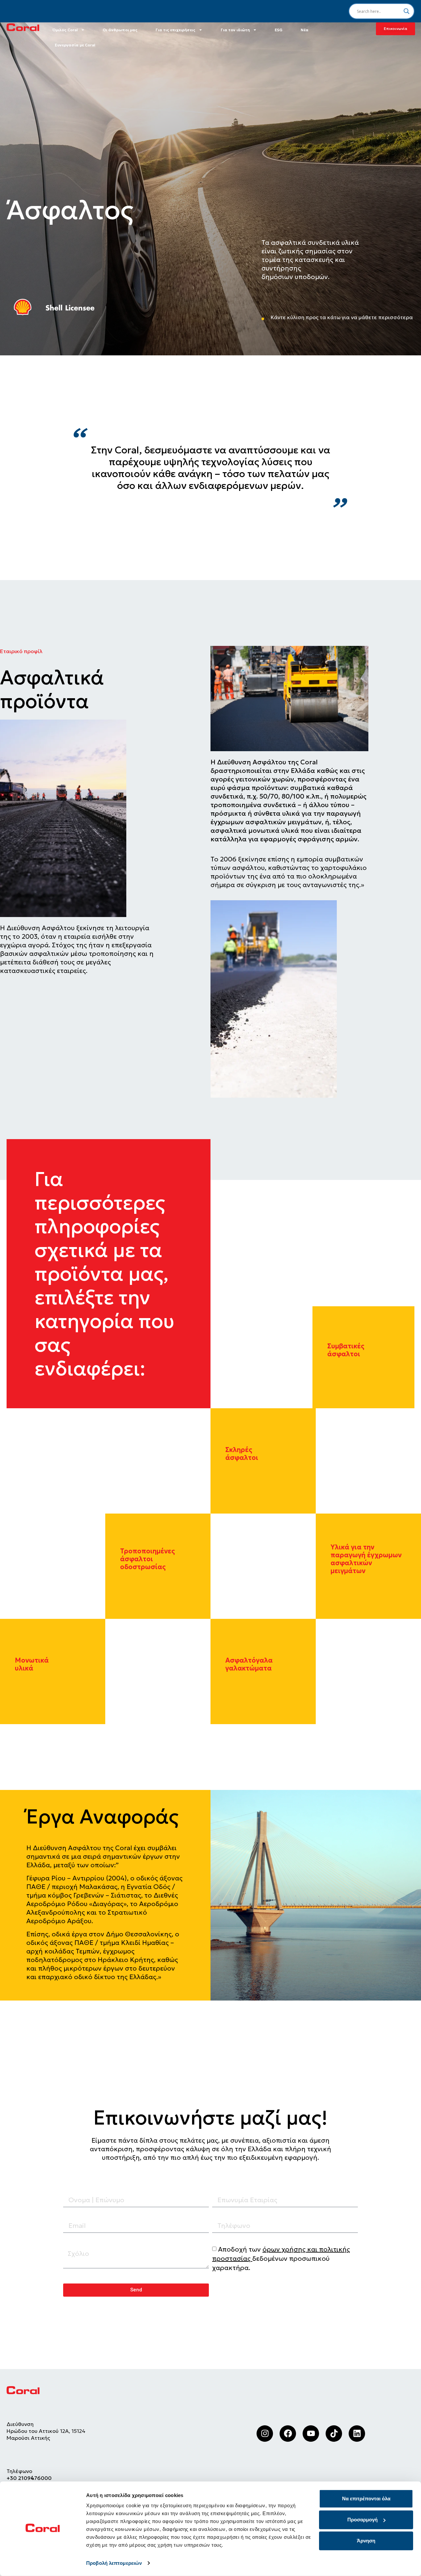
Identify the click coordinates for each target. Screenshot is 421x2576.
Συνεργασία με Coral (75, 45)
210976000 (36, 2478)
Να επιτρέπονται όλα (366, 2499)
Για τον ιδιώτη (235, 30)
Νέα (305, 30)
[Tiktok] (334, 2434)
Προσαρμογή (362, 2520)
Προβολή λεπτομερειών (114, 2563)
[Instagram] (265, 2434)
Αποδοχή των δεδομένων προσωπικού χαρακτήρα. (281, 2258)
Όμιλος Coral (65, 30)
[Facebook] (288, 2434)
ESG (279, 30)
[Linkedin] (357, 2434)
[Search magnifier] (407, 11)
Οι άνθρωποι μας (120, 30)
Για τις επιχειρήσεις (175, 30)
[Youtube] (311, 2434)
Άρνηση (366, 2541)
